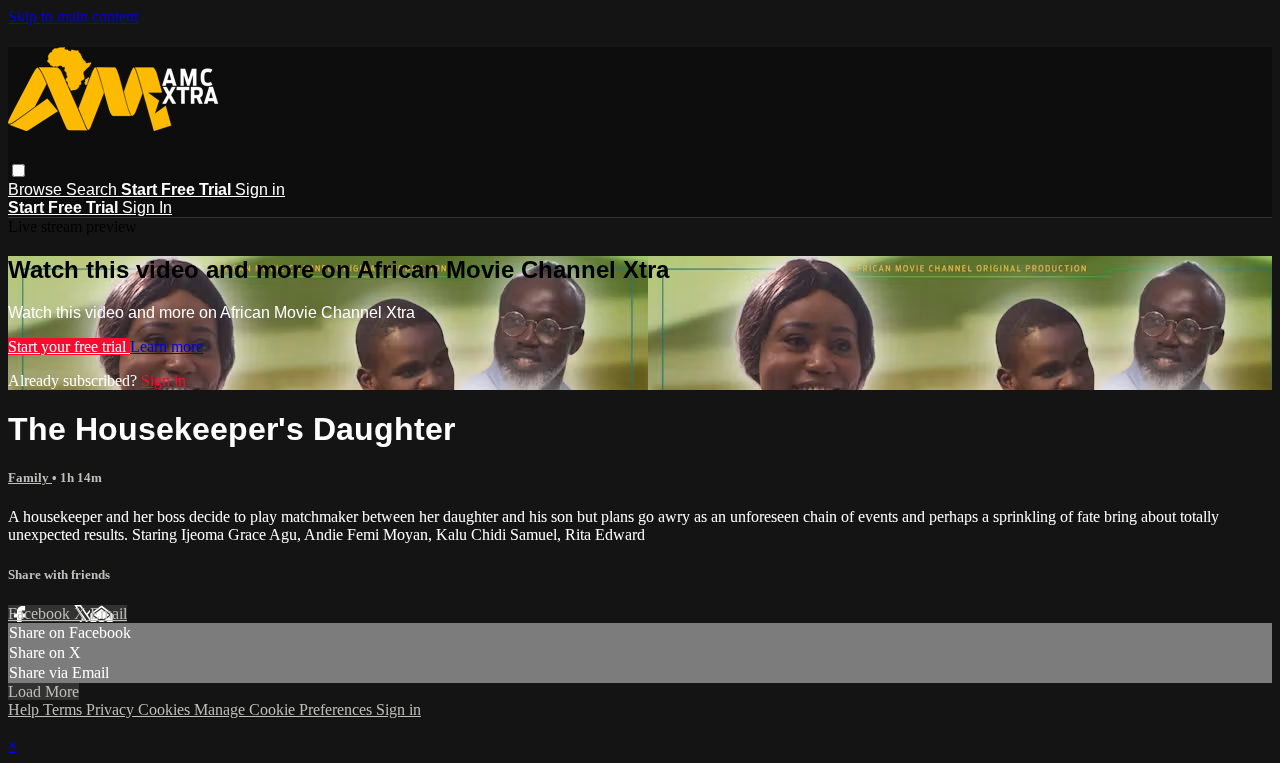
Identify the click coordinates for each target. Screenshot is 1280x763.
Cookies (166, 709)
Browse (37, 189)
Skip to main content (73, 16)
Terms (64, 709)
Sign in (260, 189)
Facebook (41, 613)
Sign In (147, 207)
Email (108, 613)
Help (25, 709)
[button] (18, 170)
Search (93, 189)
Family (30, 477)
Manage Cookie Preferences (285, 709)
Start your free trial (69, 346)
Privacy (112, 709)
